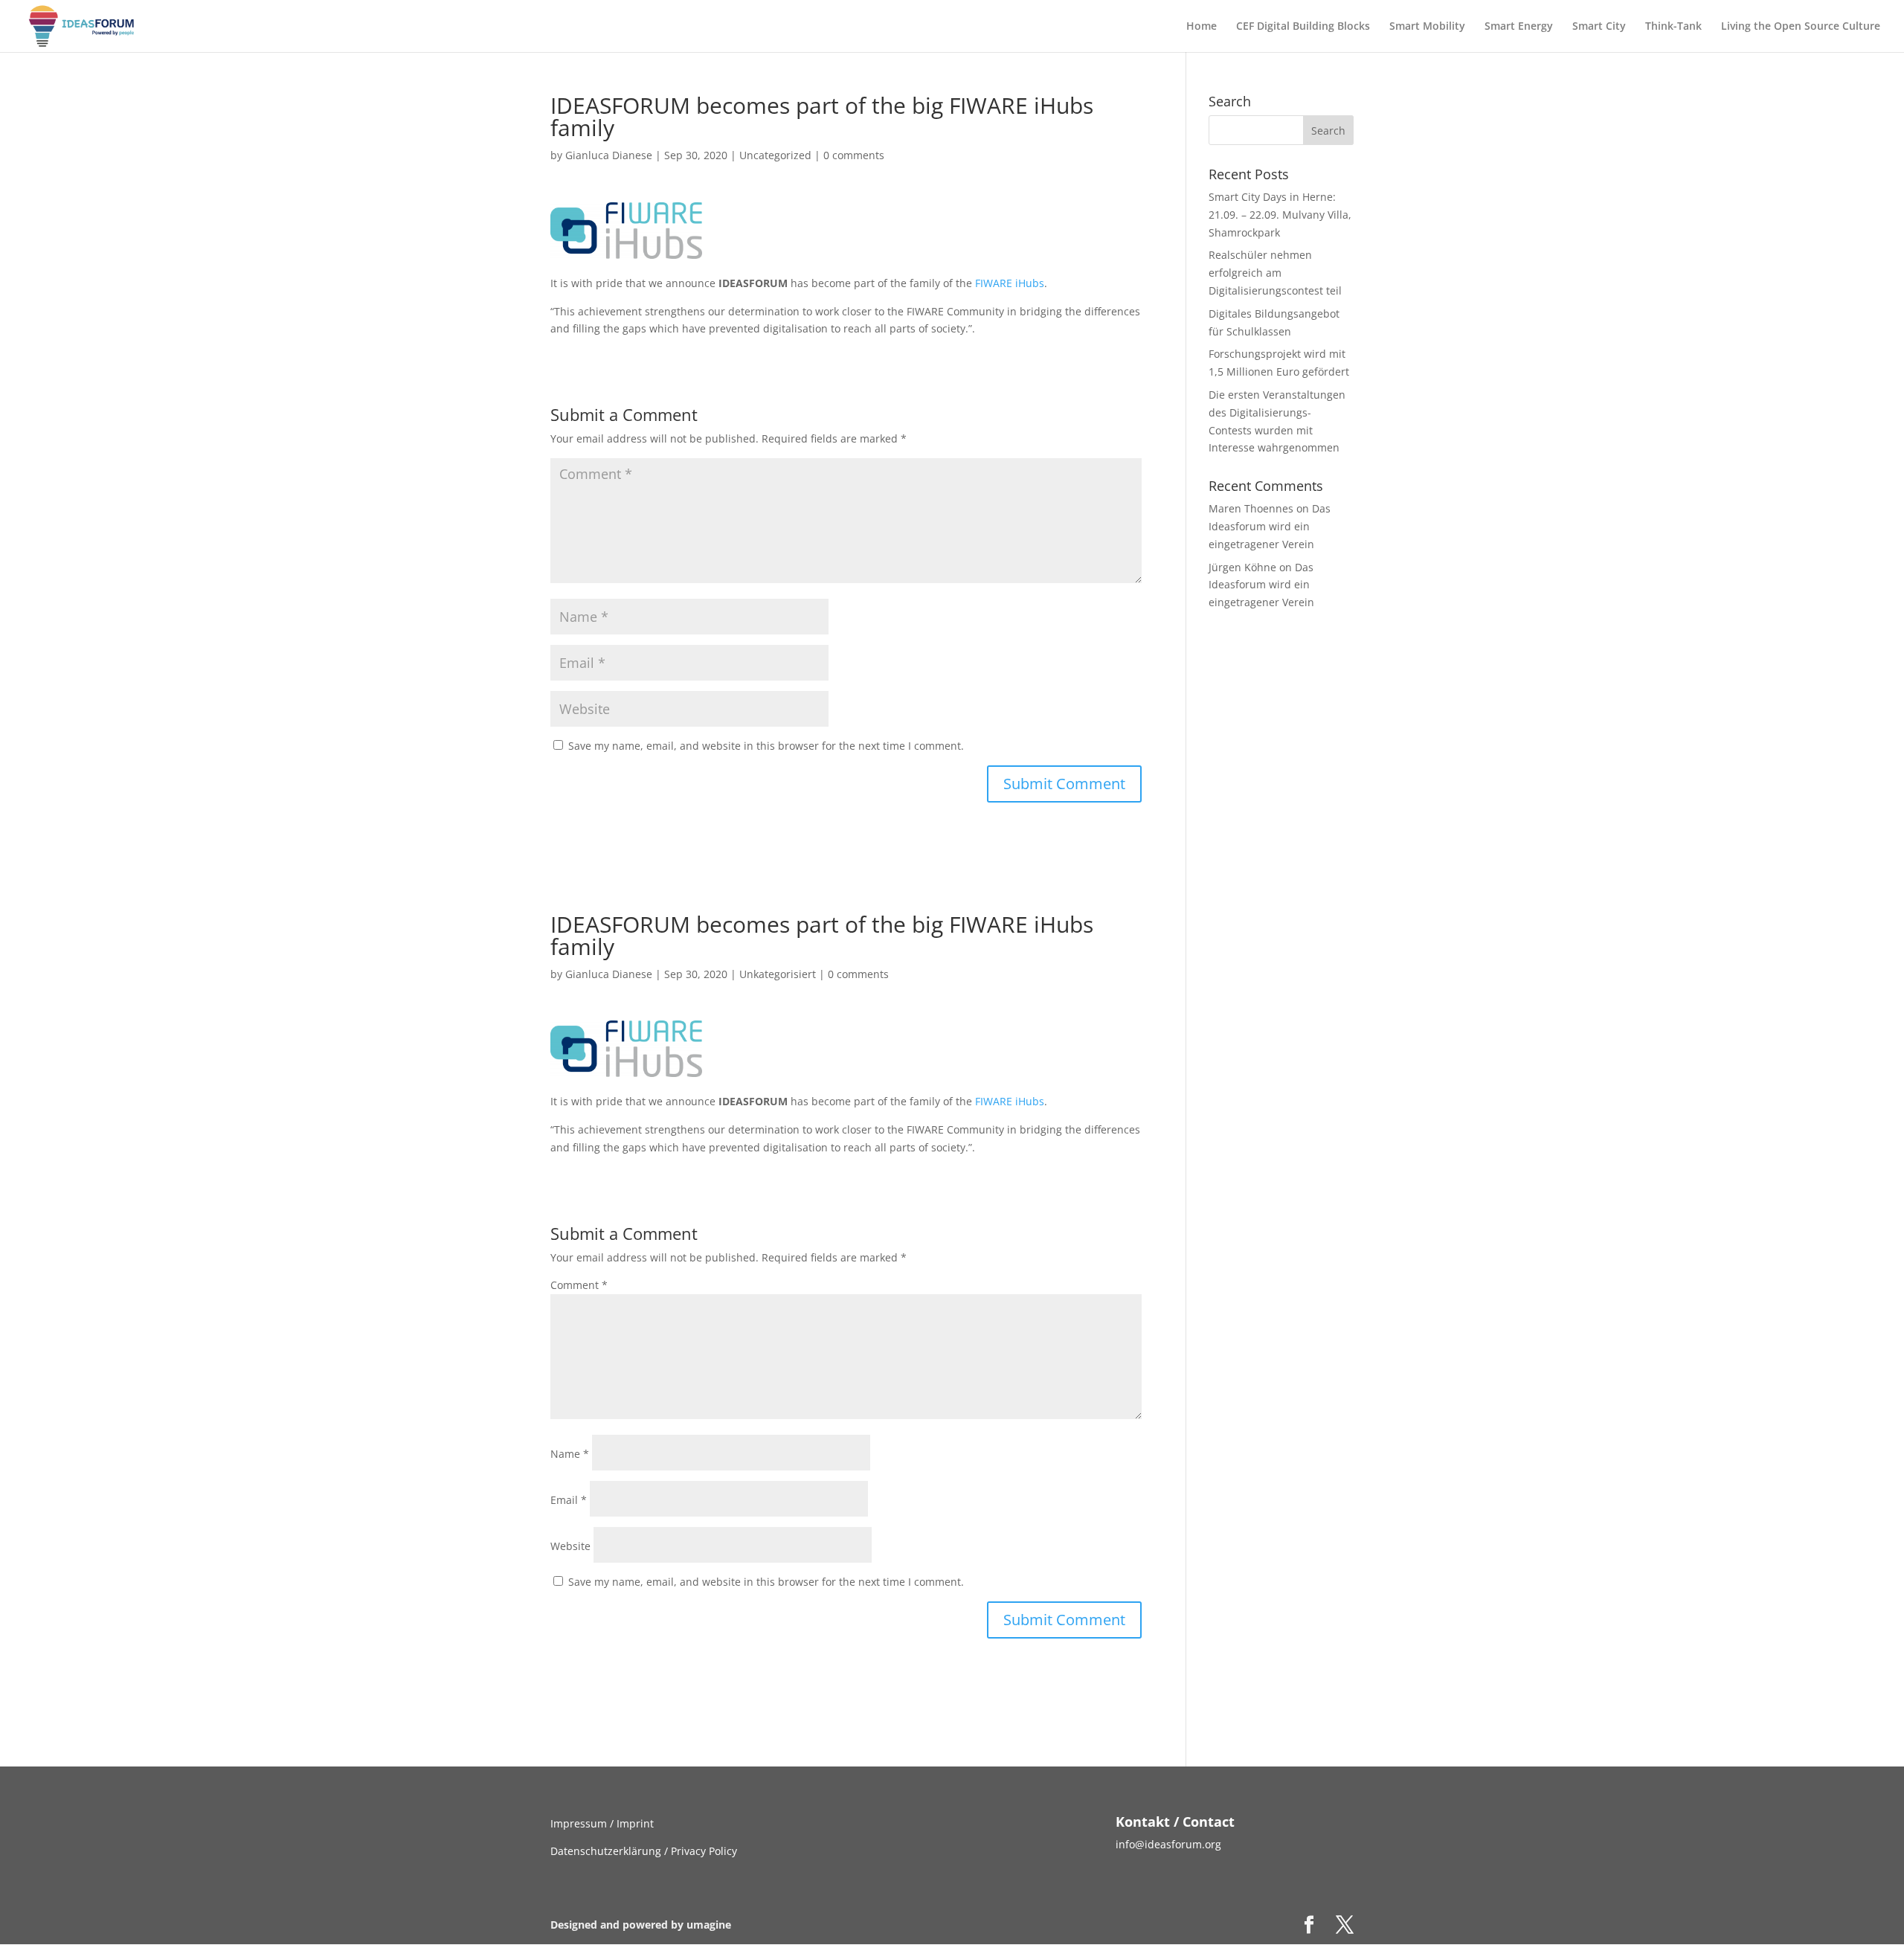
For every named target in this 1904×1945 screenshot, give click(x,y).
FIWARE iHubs (1010, 283)
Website (570, 1546)
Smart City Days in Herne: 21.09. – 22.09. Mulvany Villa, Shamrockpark (1280, 215)
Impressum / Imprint (602, 1823)
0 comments (854, 155)
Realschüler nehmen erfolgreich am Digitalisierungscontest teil (1275, 273)
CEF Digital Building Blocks (1303, 27)
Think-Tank (1673, 27)
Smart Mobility (1427, 27)
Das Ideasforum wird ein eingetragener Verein (1270, 526)
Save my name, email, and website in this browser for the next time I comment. (766, 746)
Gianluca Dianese (609, 155)
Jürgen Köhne (1242, 567)
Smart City (1599, 27)
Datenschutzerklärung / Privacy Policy (644, 1851)
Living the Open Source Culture (1801, 27)
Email (569, 1500)
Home (1202, 27)
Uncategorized (775, 155)
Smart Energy (1519, 27)
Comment (579, 1285)
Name (570, 1454)
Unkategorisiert (778, 974)
